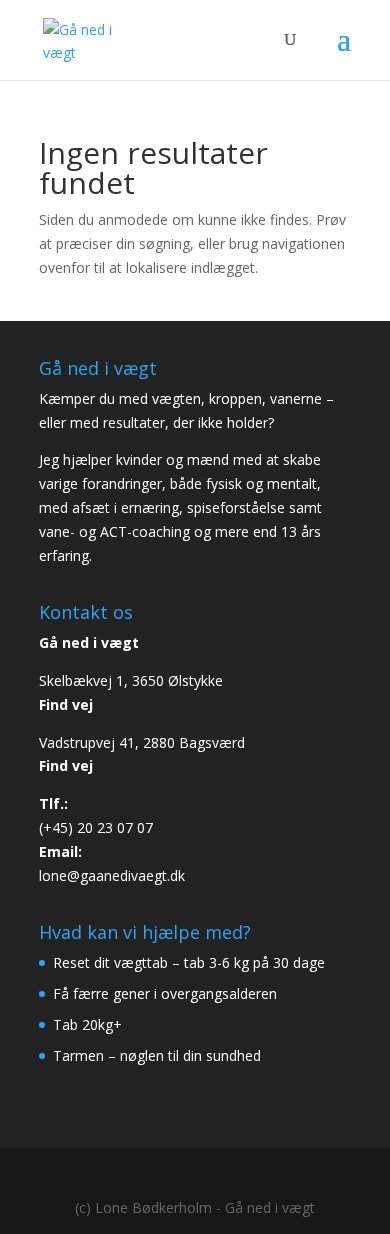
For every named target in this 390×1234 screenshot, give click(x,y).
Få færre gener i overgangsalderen (165, 993)
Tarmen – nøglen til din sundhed (157, 1055)
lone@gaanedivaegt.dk (112, 875)
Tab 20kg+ (87, 1024)
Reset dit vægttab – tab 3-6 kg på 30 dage (189, 962)
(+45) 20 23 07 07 (96, 827)
